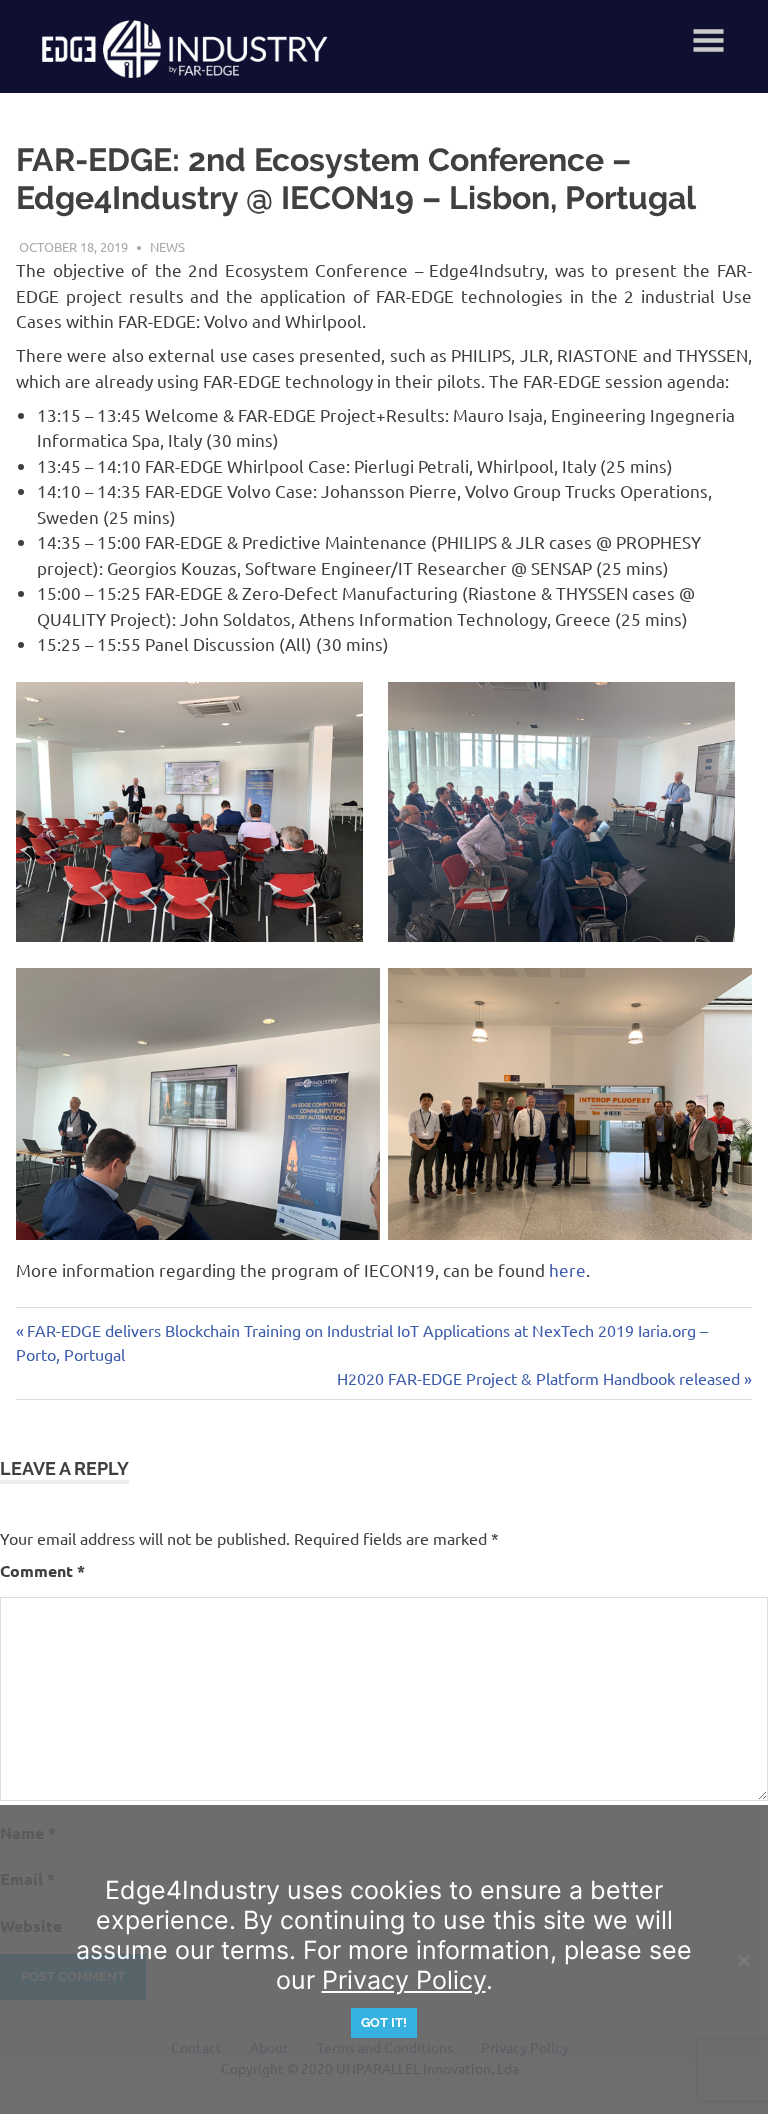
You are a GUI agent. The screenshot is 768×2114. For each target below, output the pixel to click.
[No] (743, 1960)
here (567, 1269)
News (167, 246)
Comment (42, 1570)
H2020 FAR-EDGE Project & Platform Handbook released (538, 1378)
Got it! (384, 2022)
